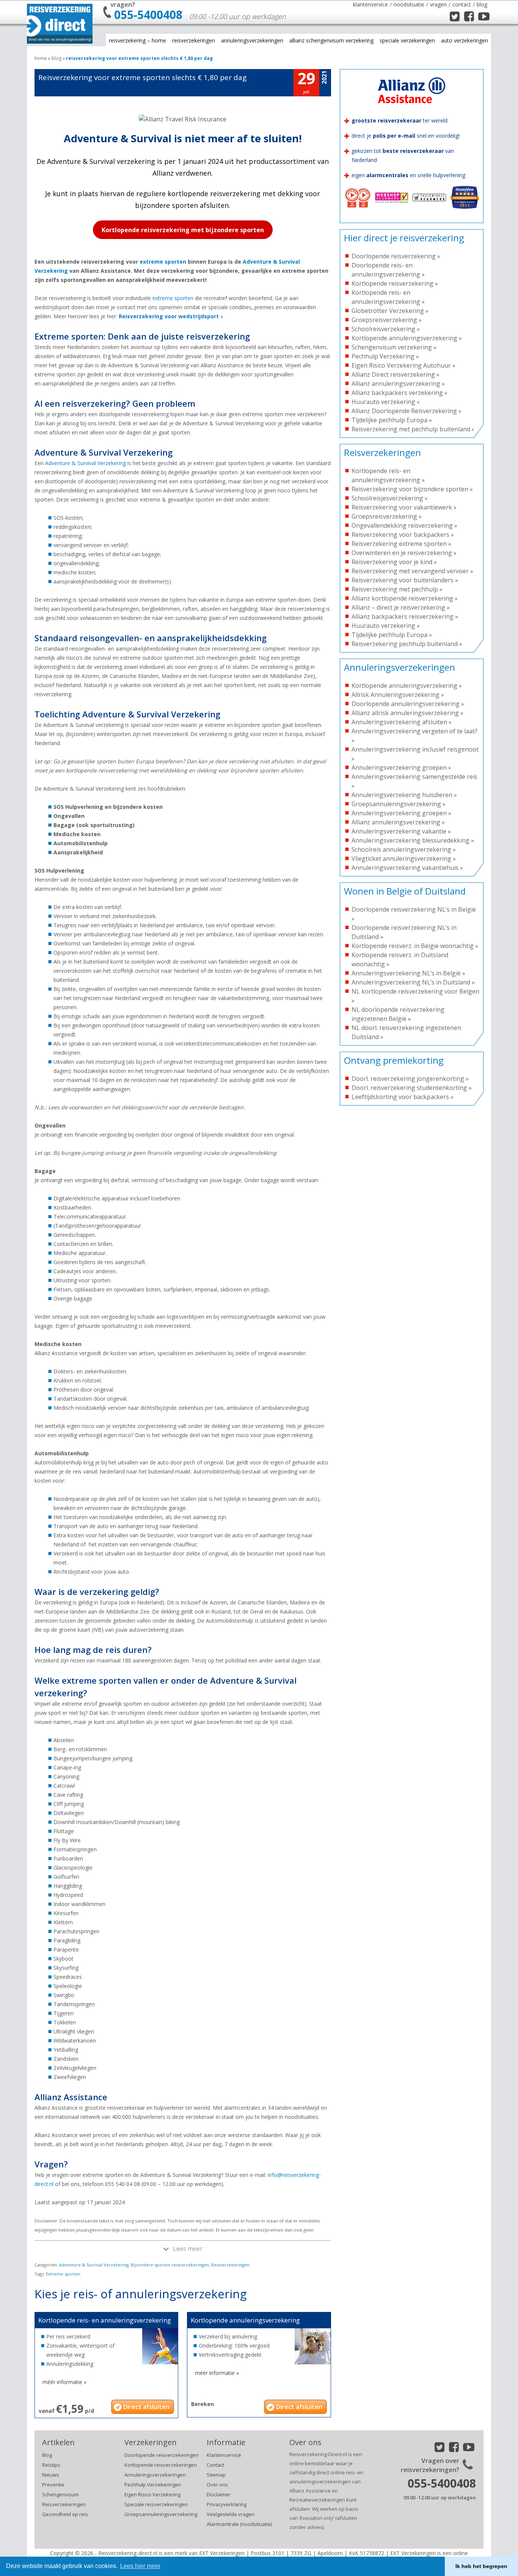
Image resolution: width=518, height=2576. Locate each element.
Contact (462, 4)
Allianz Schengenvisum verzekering (331, 40)
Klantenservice (370, 4)
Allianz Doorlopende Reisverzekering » (407, 411)
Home (41, 58)
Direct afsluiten (146, 2407)
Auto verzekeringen (465, 40)
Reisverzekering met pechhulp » (397, 589)
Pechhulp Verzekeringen (153, 2485)
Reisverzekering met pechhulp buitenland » (413, 429)
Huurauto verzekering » (386, 402)
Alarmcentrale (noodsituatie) (239, 2524)
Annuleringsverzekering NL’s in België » (408, 973)
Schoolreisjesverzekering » (390, 498)
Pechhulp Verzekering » (385, 356)
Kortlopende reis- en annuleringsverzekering (105, 2320)
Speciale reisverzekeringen (156, 2504)
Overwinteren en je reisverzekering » (404, 553)
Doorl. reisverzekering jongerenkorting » (410, 1079)
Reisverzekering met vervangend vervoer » (412, 571)
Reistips (51, 2465)
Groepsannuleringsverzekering (161, 2514)
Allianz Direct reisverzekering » (396, 374)
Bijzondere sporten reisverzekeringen (170, 2265)
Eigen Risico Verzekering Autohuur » (403, 365)
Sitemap (216, 2475)
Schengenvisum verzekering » (394, 347)
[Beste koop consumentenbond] (358, 214)
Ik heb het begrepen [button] (481, 2566)
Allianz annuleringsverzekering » (398, 384)
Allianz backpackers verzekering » (399, 393)
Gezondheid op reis (65, 2514)
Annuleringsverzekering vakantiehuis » (407, 868)
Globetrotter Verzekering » (390, 311)
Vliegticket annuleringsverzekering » (404, 859)
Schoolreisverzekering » (386, 329)
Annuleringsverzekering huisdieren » (404, 795)
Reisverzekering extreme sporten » (401, 544)
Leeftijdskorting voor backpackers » (403, 1097)
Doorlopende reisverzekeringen (162, 2455)
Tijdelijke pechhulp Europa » (392, 420)
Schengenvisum (60, 2494)
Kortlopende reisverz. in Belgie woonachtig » (415, 946)
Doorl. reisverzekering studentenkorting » (412, 1088)
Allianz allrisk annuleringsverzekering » (407, 713)
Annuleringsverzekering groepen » (401, 767)
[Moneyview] (465, 214)
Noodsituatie (409, 4)
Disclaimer (219, 2494)
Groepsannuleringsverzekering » (399, 804)
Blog (482, 4)
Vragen (438, 4)
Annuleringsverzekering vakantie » (401, 831)
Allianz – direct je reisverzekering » (401, 607)
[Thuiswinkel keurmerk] (429, 214)
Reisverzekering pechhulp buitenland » (407, 644)
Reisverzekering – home (137, 40)
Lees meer (188, 2249)
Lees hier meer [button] (140, 2566)
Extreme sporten (63, 2274)
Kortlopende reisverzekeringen (161, 2465)
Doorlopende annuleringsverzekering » (408, 704)
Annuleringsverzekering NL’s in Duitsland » (413, 982)
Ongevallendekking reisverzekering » (404, 525)
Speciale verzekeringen (407, 40)
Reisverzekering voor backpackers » (403, 535)
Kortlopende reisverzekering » (395, 283)
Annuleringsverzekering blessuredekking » (413, 840)
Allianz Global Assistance (62, 42)
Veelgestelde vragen (231, 2514)
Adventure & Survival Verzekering (86, 463)
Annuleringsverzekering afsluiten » (402, 722)
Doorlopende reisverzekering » (396, 256)
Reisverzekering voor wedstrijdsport (169, 316)
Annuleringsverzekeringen (252, 40)
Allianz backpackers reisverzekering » (405, 616)
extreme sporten (163, 262)
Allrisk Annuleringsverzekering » (398, 695)
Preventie (53, 2485)
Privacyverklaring (227, 2504)
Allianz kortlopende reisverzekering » (405, 598)
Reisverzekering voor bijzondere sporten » (412, 489)
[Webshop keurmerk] (392, 214)
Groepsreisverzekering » (387, 320)
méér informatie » (64, 2382)
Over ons (217, 2485)
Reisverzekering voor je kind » (394, 562)
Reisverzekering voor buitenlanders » (405, 580)
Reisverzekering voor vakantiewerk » (404, 507)
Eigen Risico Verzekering (152, 2494)
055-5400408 (148, 15)
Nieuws (51, 2475)
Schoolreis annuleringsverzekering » (404, 849)
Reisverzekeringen (194, 40)
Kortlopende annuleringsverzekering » (407, 338)
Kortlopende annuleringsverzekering (245, 2320)
